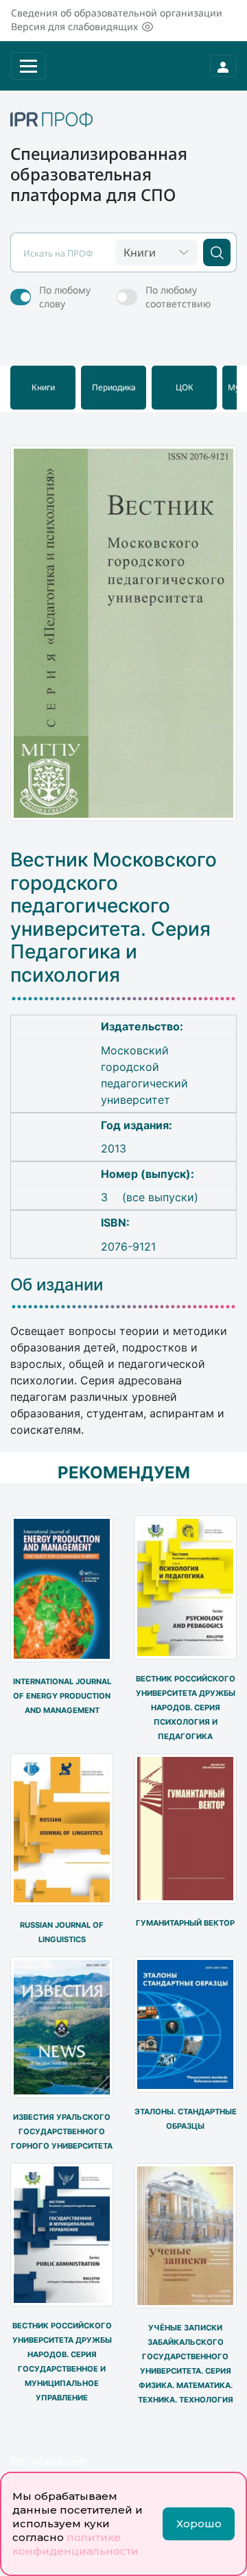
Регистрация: (49, 2461)
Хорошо (199, 2524)
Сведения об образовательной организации (117, 13)
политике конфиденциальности (75, 2544)
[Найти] (217, 252)
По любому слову (65, 297)
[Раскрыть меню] (28, 66)
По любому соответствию (178, 297)
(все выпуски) (160, 1197)
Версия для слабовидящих (74, 26)
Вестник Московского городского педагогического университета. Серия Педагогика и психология (114, 918)
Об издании (57, 1285)
